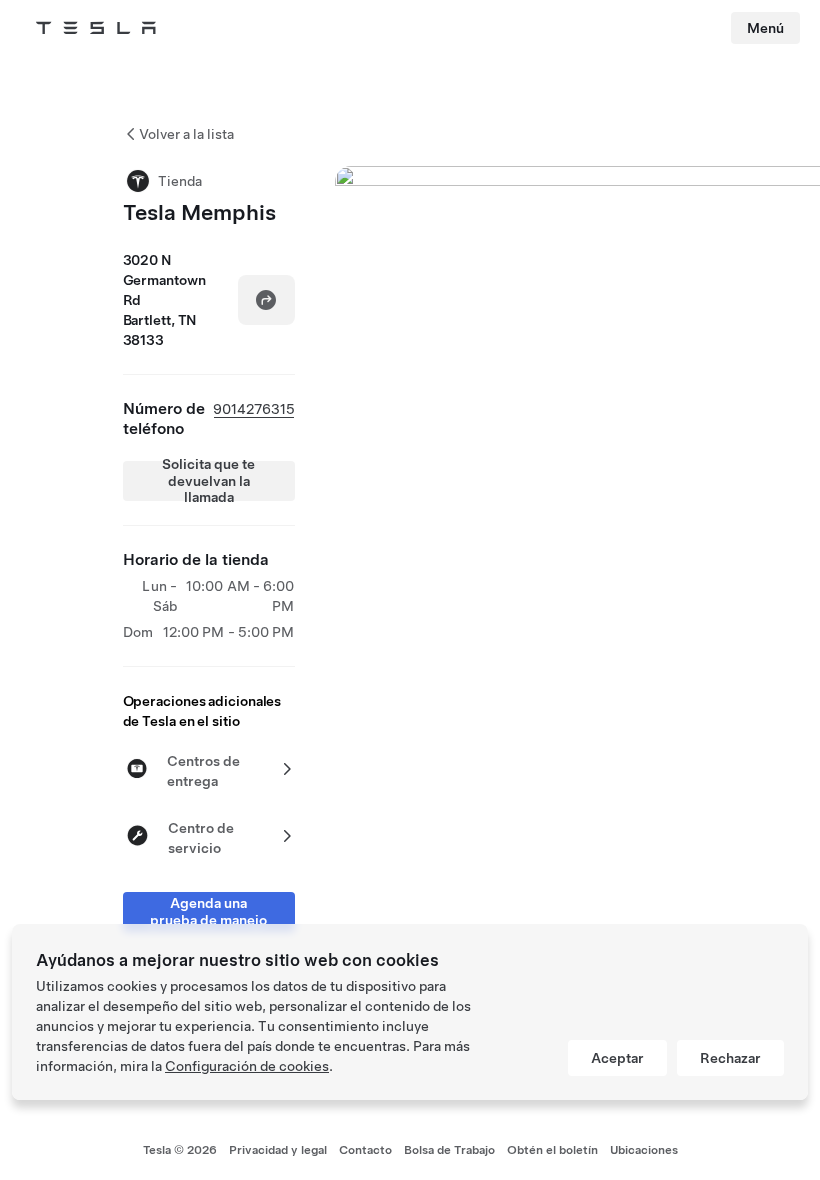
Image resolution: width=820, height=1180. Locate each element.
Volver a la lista (186, 134)
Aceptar (617, 1058)
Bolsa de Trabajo (449, 1150)
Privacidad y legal (278, 1150)
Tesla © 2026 (180, 1150)
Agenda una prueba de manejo (208, 911)
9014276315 (254, 409)
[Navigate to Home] (96, 28)
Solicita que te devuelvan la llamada (208, 481)
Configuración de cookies (247, 1066)
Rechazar (730, 1058)
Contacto (365, 1150)
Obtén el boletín (552, 1150)
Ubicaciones (644, 1150)
